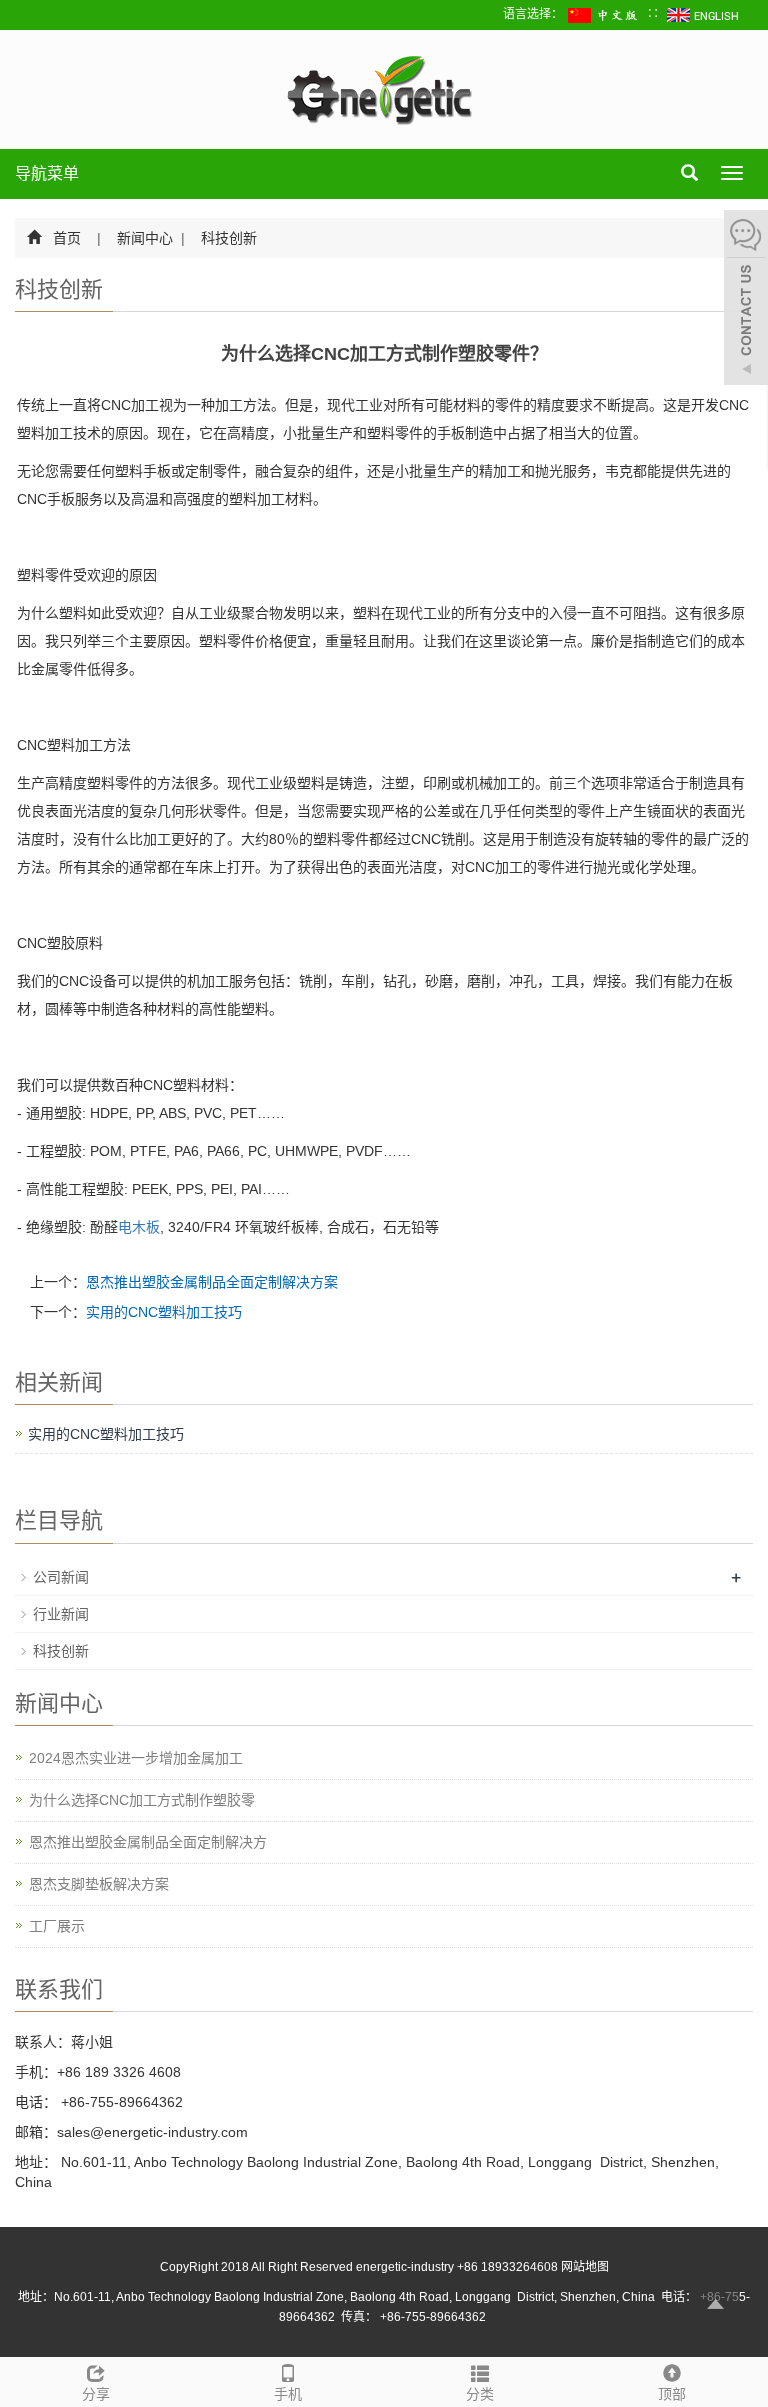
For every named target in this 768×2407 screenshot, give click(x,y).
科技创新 (227, 238)
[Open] (746, 300)
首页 (67, 238)
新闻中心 (145, 238)
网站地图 (585, 2267)
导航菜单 (47, 173)
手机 (288, 2394)
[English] (704, 14)
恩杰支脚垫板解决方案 (99, 1884)
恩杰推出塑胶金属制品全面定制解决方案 (212, 1282)
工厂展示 (57, 1926)
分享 (96, 2394)
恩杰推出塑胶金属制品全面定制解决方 (148, 1842)
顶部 (672, 2394)
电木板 (139, 1227)
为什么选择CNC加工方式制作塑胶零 (142, 1800)
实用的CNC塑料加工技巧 (164, 1312)
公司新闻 (61, 1577)
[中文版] (605, 14)
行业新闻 (61, 1614)
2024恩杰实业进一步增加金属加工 (136, 1758)
